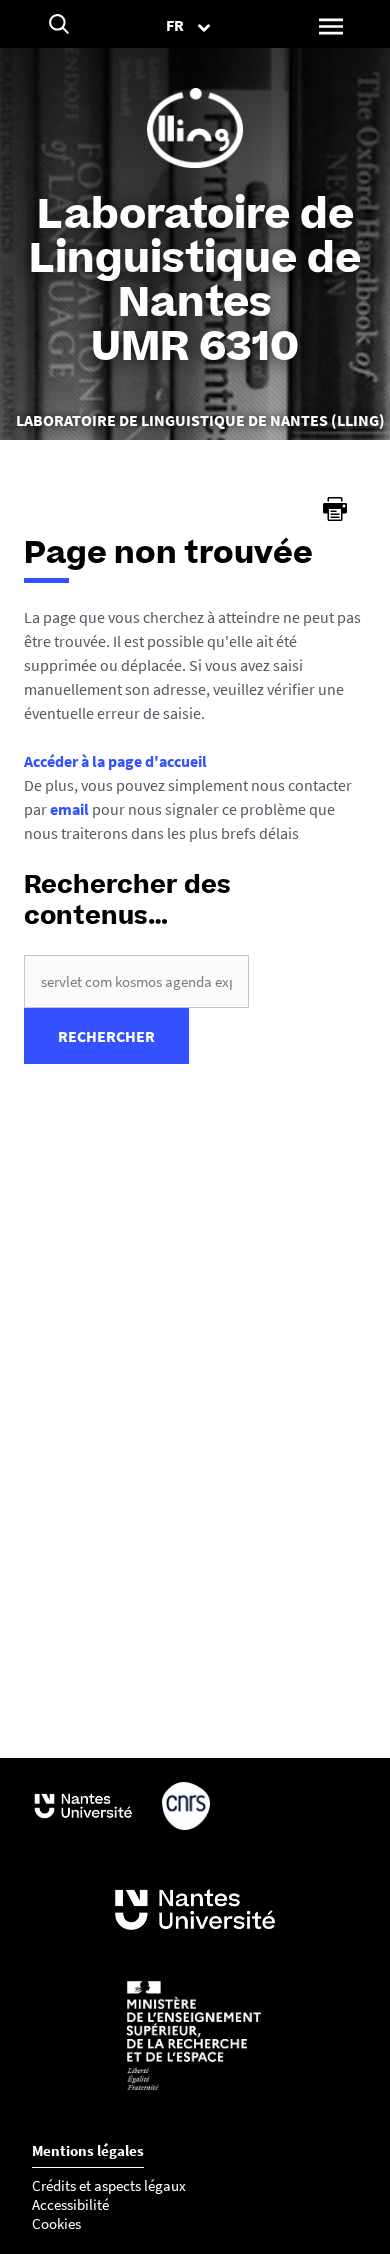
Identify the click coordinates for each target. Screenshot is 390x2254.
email (69, 809)
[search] (136, 981)
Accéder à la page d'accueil (115, 761)
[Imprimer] (335, 509)
